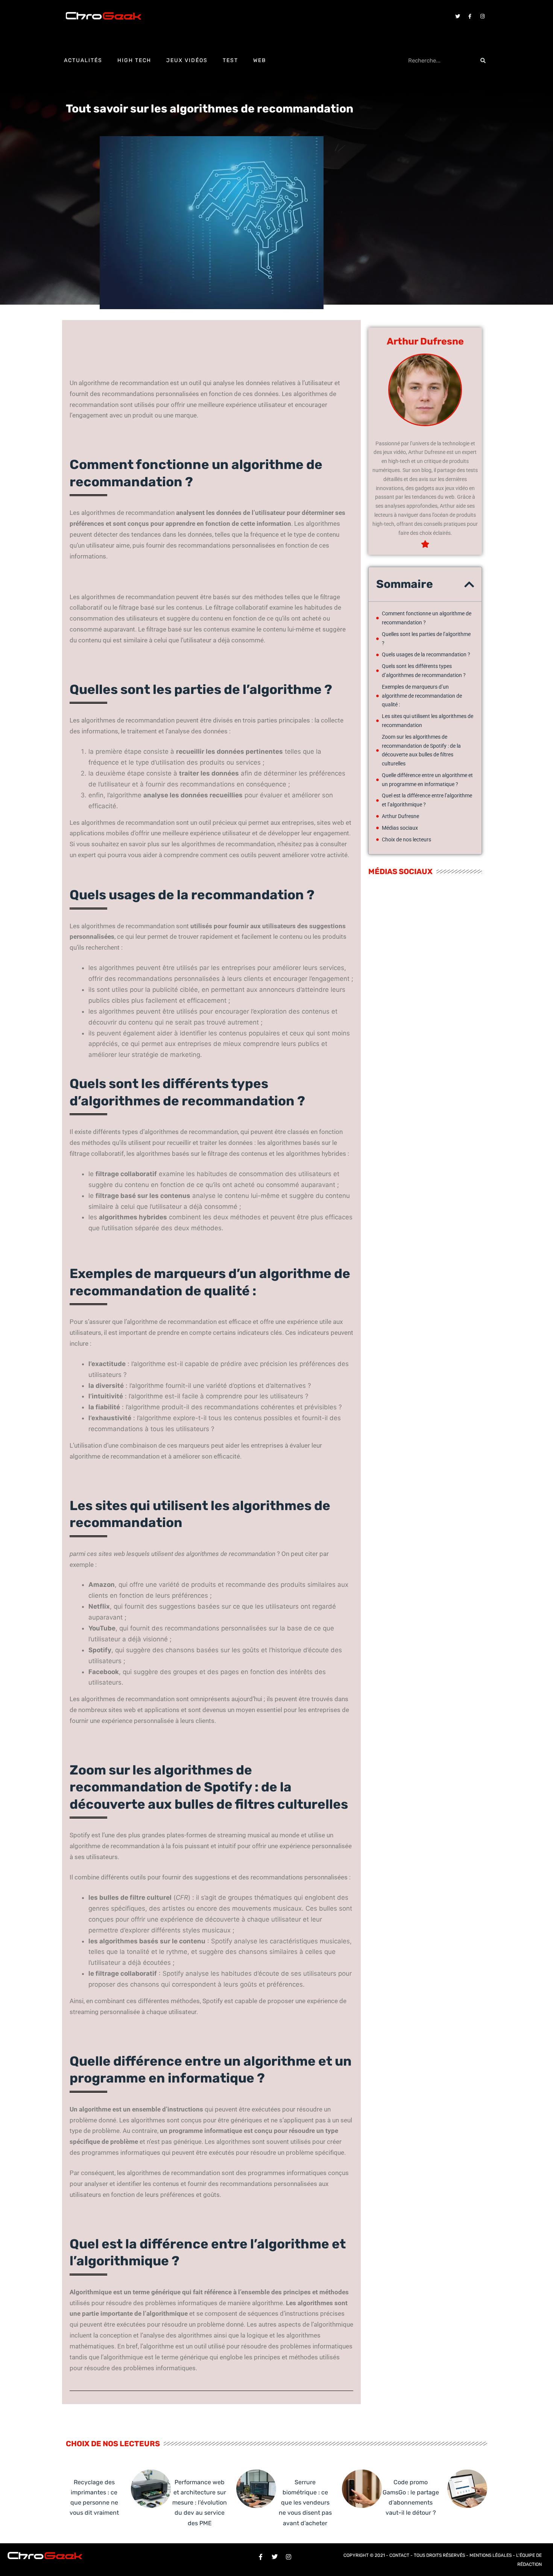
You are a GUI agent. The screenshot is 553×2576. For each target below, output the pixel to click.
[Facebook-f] (470, 16)
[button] (469, 584)
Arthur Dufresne (400, 816)
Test (230, 60)
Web (260, 60)
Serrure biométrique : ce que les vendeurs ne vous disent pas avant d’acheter (305, 2503)
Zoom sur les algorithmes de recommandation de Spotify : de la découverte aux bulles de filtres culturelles (421, 750)
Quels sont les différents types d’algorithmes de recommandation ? (424, 671)
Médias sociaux (400, 828)
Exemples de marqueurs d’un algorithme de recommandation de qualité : (422, 696)
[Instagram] (482, 16)
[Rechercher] (483, 61)
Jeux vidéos (187, 60)
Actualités (83, 60)
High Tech (134, 60)
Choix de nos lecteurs (406, 839)
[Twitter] (457, 16)
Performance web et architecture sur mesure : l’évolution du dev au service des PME (200, 2503)
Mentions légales (491, 2555)
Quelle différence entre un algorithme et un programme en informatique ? (427, 780)
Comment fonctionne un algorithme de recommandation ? (427, 618)
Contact (399, 2555)
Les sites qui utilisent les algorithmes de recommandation (428, 721)
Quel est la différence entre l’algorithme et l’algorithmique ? (427, 800)
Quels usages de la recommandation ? (426, 654)
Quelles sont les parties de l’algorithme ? (426, 639)
